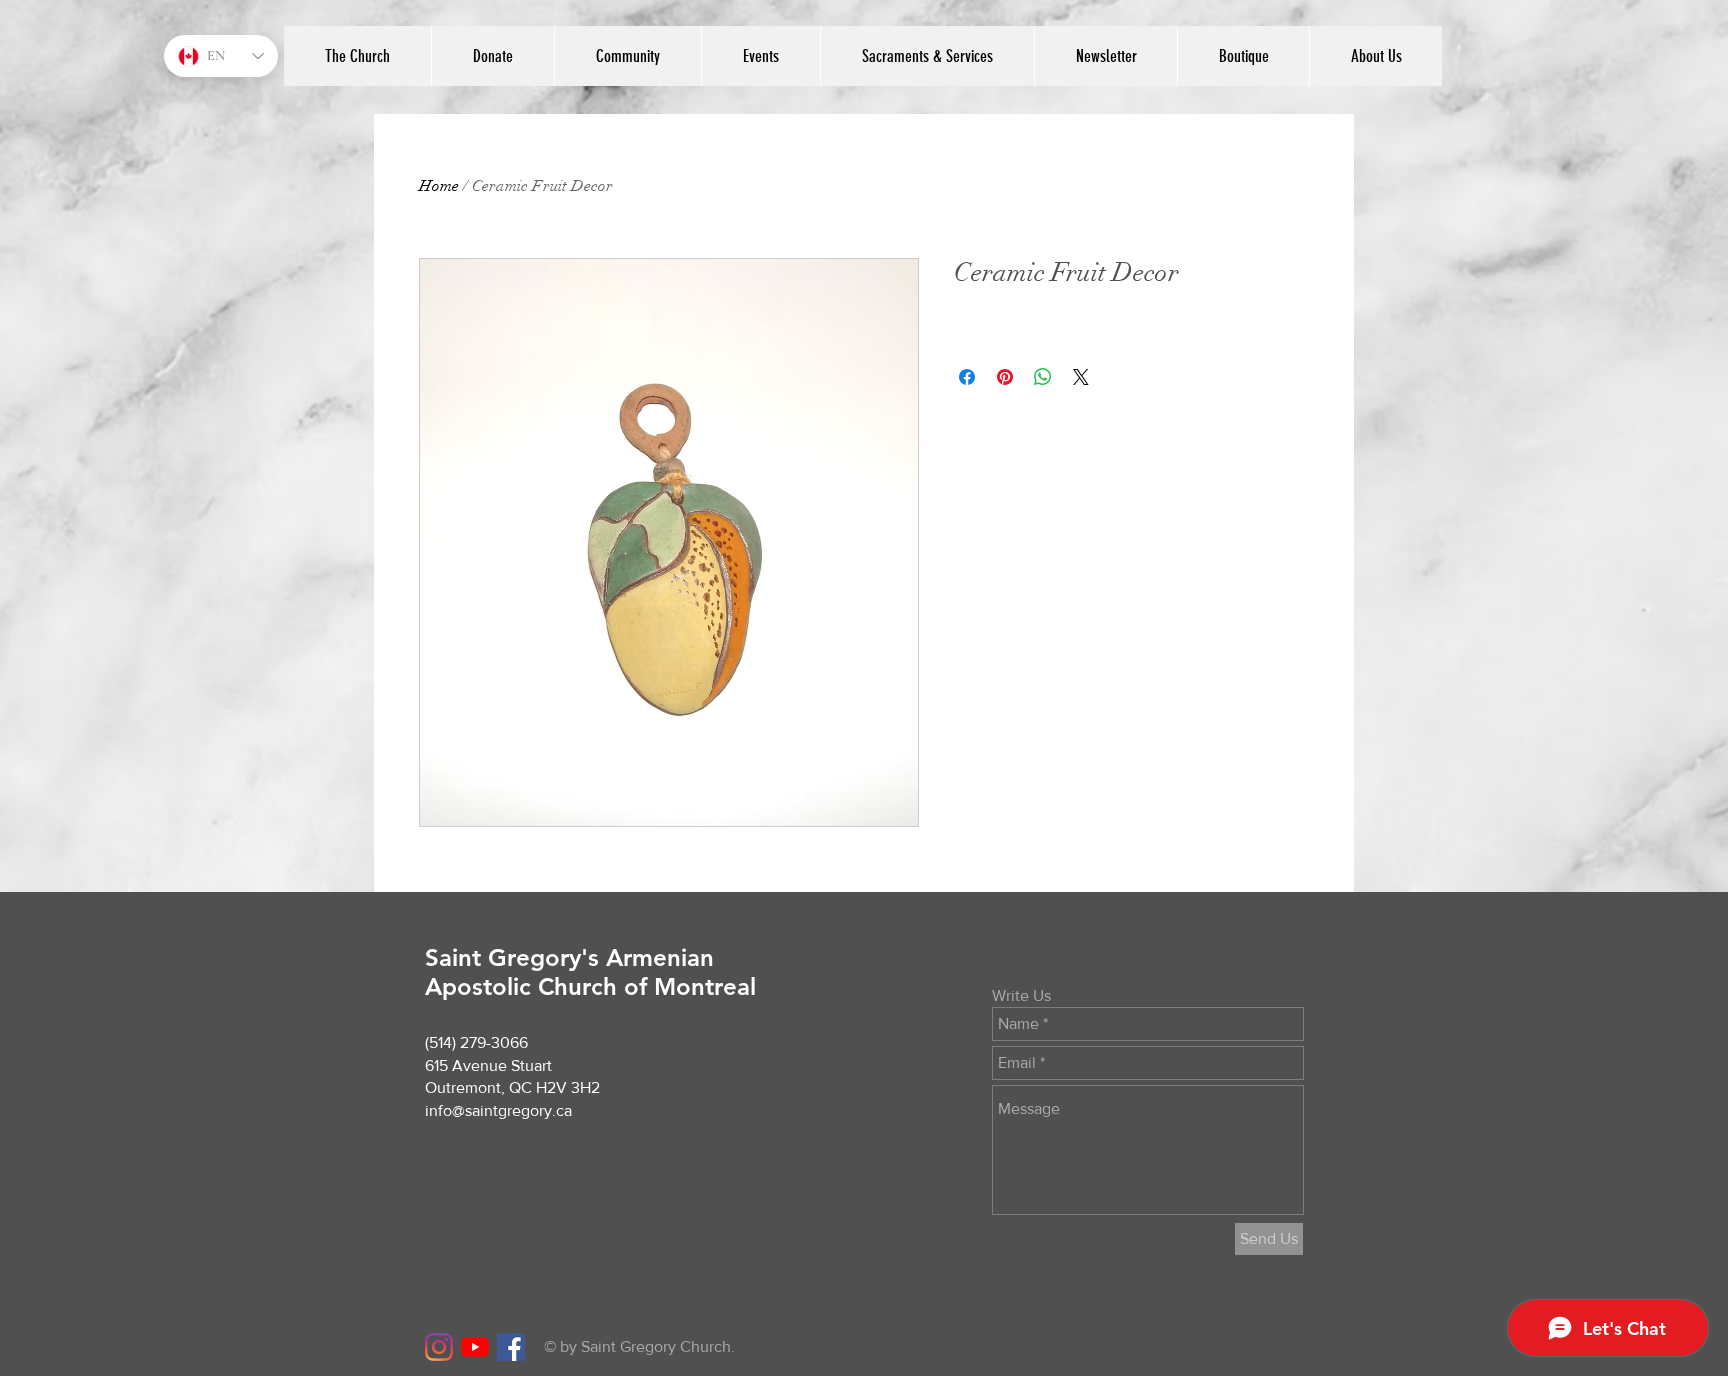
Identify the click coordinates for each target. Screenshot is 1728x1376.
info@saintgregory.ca (498, 1110)
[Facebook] (511, 1347)
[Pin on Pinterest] (1005, 377)
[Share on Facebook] (967, 377)
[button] (1375, 56)
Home (439, 186)
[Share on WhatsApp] (1043, 377)
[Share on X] (1081, 377)
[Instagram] (439, 1347)
